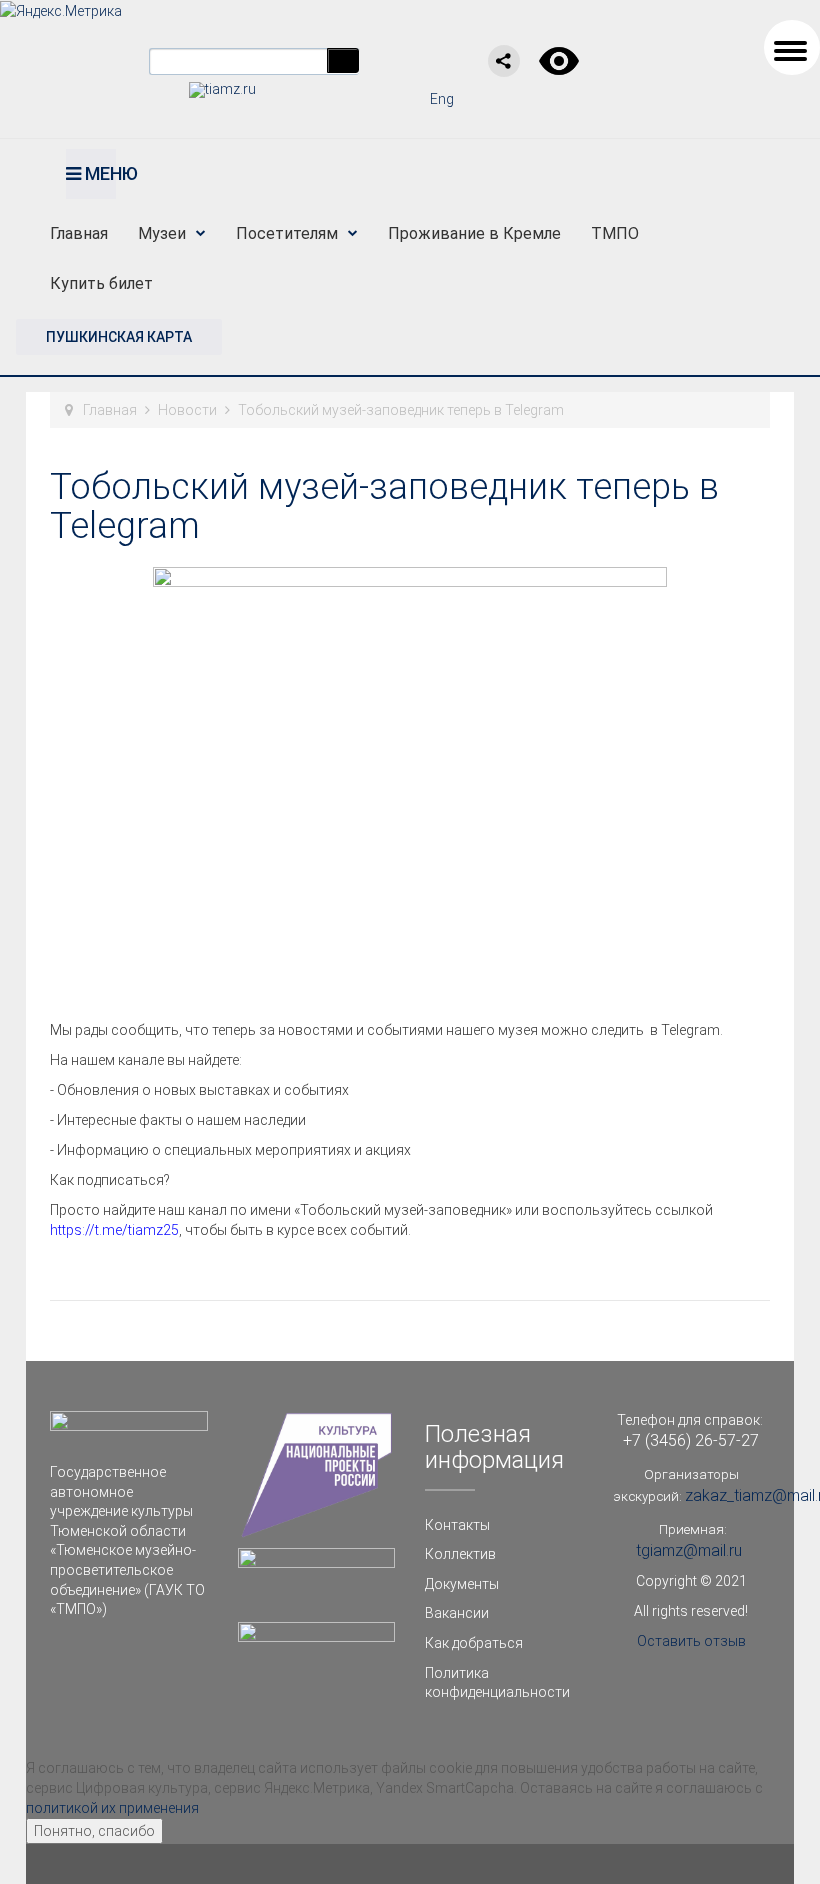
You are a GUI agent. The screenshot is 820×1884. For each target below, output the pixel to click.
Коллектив (460, 1554)
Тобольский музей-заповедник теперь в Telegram (384, 507)
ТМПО (615, 233)
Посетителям (287, 233)
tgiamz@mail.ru (689, 1550)
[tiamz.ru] (222, 89)
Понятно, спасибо (94, 1831)
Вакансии (457, 1613)
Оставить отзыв (691, 1641)
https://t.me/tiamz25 (114, 1230)
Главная (79, 233)
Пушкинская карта (119, 337)
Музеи (162, 233)
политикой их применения (112, 1808)
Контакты (457, 1525)
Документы (462, 1584)
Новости (187, 410)
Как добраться (474, 1643)
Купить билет (101, 283)
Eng (442, 99)
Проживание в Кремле (474, 233)
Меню (98, 173)
